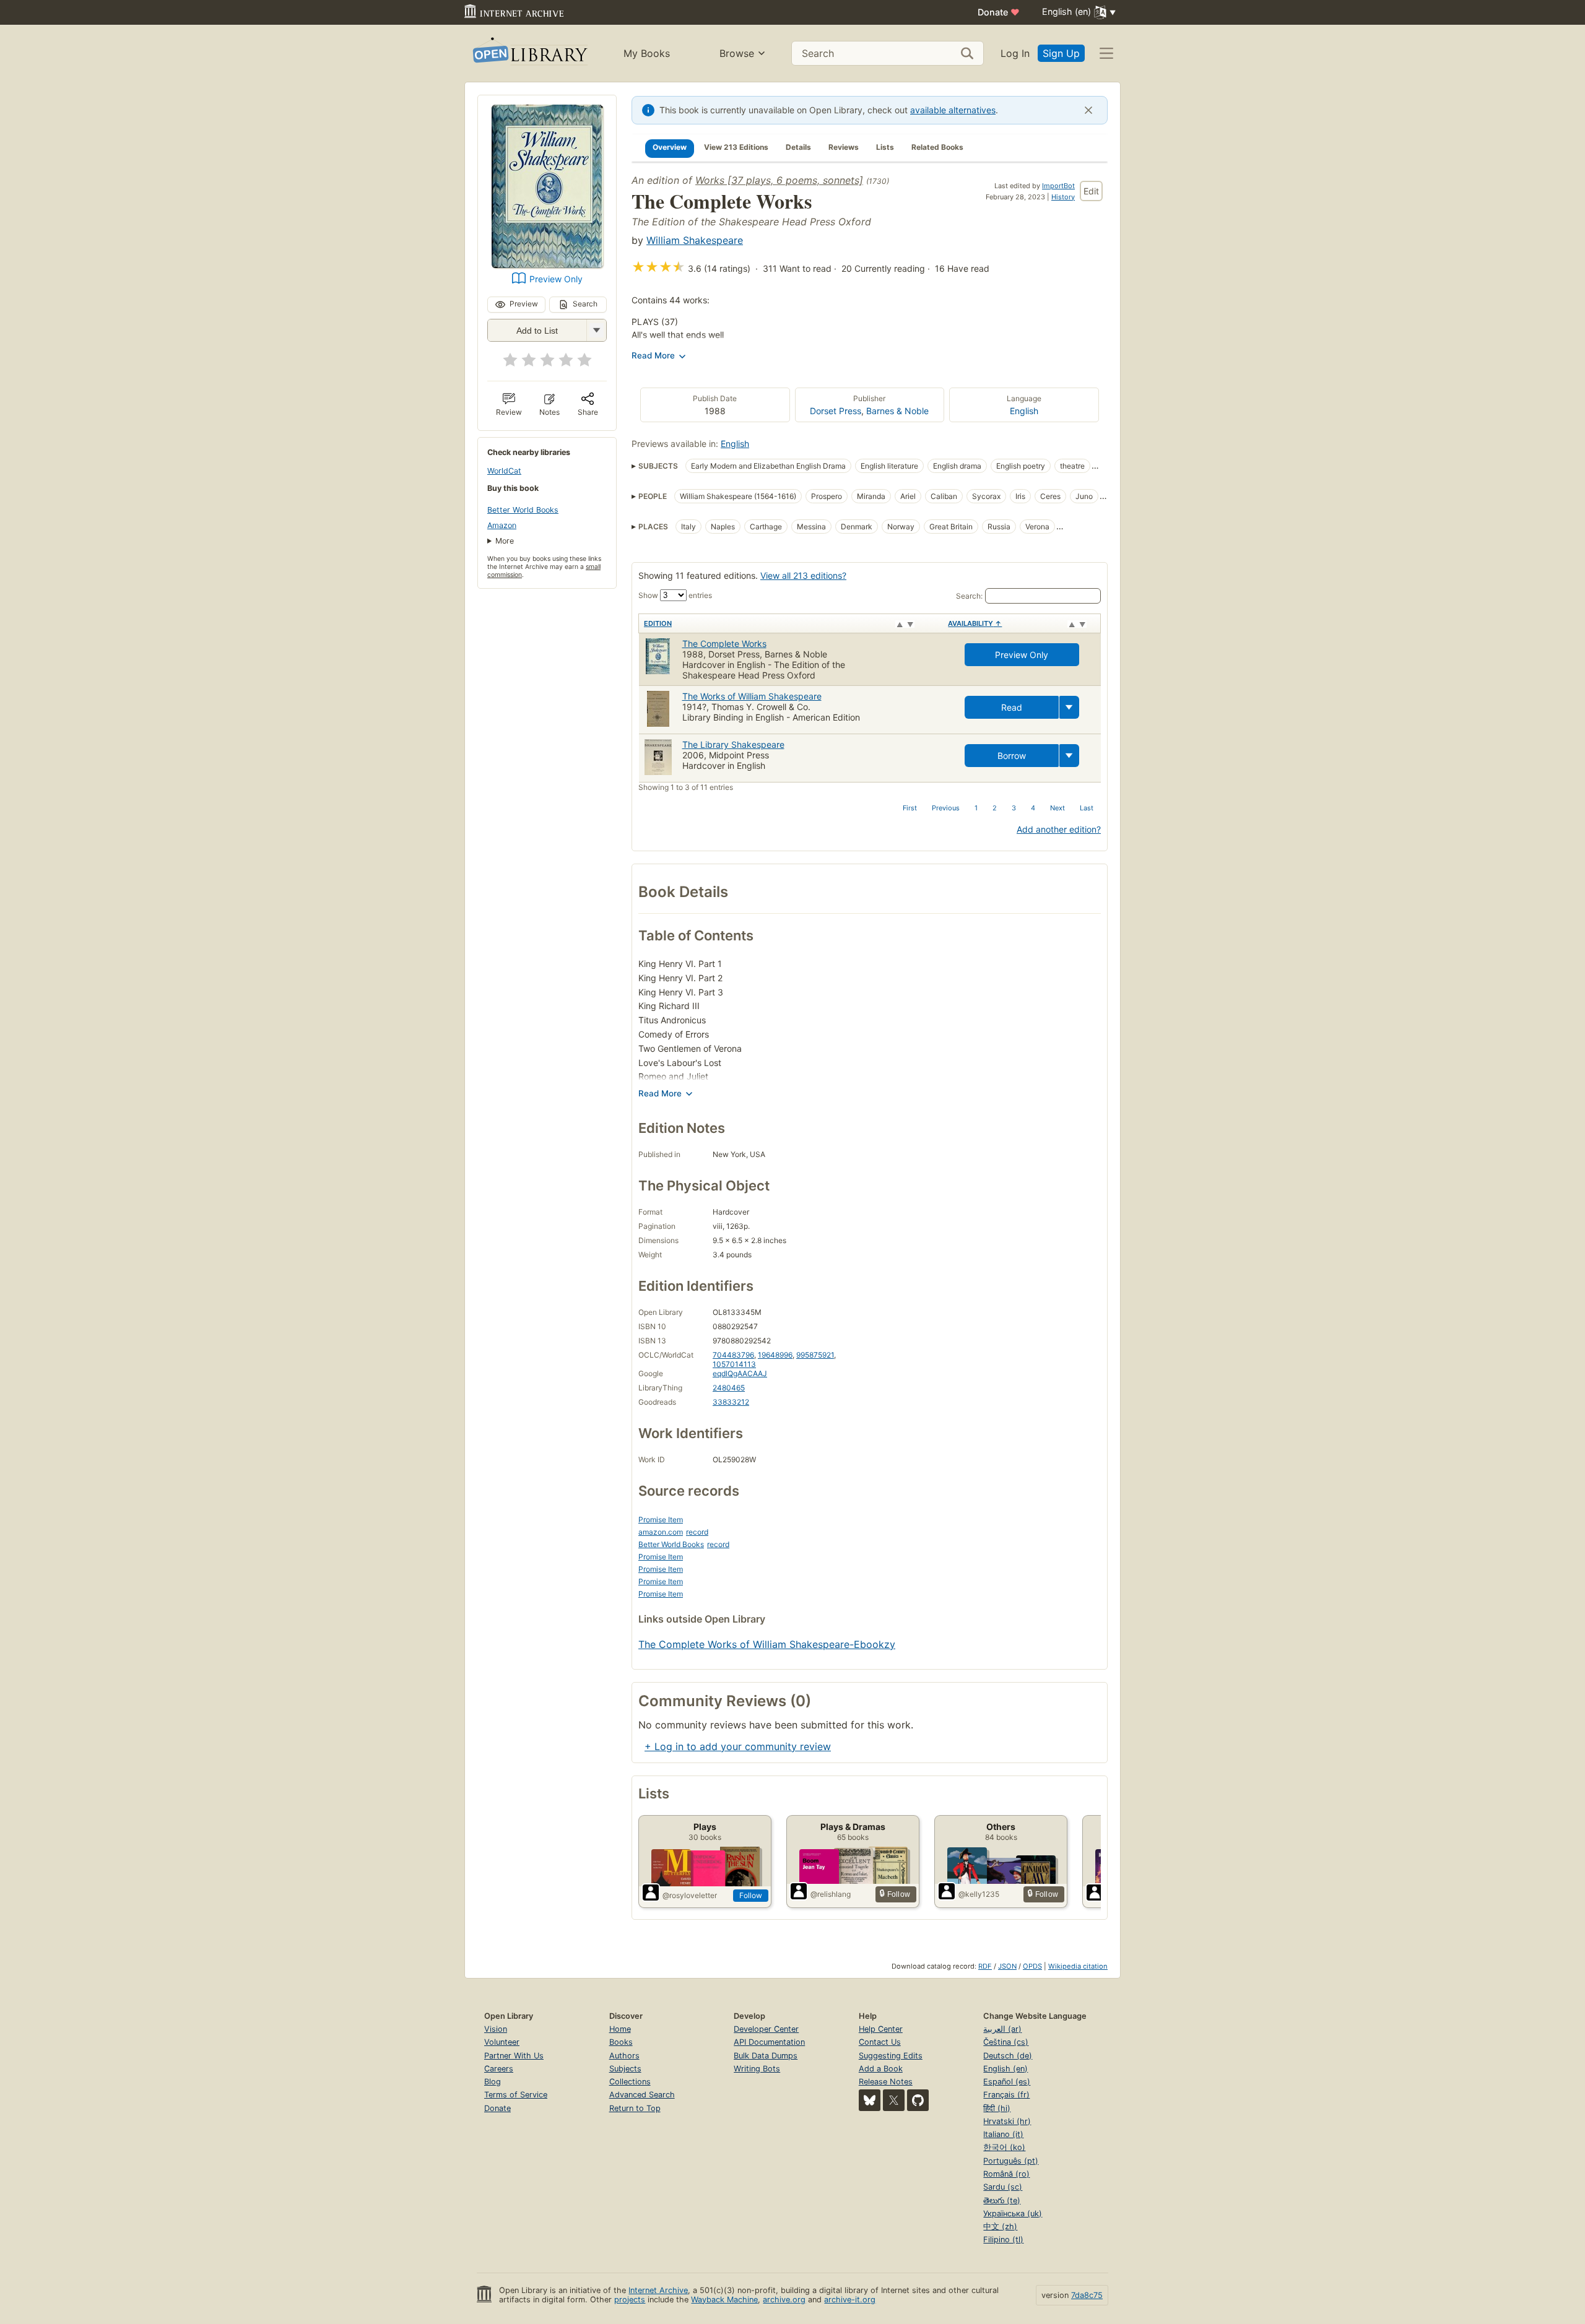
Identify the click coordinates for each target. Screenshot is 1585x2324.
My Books (647, 53)
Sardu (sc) (1003, 2187)
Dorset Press (836, 411)
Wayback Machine (724, 2300)
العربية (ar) (1002, 2029)
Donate (999, 12)
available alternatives (953, 110)
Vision (496, 2029)
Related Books (937, 147)
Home (620, 2029)
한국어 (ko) (1004, 2147)
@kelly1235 (979, 1894)
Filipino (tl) (1003, 2239)
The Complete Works (724, 644)
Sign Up (1061, 53)
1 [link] (976, 808)
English (1024, 411)
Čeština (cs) (1006, 2042)
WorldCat (504, 471)
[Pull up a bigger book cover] (547, 264)
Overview (670, 147)
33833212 (731, 1402)
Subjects (625, 2069)
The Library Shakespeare (733, 744)
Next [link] (1057, 808)
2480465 (729, 1388)
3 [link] (1014, 808)
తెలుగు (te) (1002, 2200)
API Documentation (769, 2042)
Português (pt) (1011, 2161)
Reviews (844, 147)
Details (798, 147)
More (505, 541)
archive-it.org (850, 2300)
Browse (737, 53)
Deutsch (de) (1008, 2056)
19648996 (775, 1355)
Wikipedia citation (1078, 1966)
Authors (624, 2056)
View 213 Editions (736, 147)
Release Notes (886, 2082)
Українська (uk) (1013, 2213)
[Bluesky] (870, 2100)
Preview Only (556, 279)
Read (1012, 707)
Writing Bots (757, 2069)
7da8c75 (1087, 2295)
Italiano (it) (1003, 2134)
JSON (1007, 1966)
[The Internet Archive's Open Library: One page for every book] (529, 54)
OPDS (1032, 1966)
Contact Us (880, 2042)
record (697, 1532)
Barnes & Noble (897, 411)
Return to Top (635, 2108)
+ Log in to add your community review (738, 1746)
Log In (1015, 53)
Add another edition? (1059, 829)
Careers (499, 2069)
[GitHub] (918, 2100)
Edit (1091, 191)
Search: (969, 596)
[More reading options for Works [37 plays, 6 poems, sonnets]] (596, 330)
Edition (658, 623)
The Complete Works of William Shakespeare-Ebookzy (767, 1644)
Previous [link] (946, 808)
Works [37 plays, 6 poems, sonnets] (779, 180)
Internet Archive (658, 2290)
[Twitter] (894, 2100)
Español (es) (1007, 2082)
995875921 (815, 1355)
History (1063, 197)
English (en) (1005, 2069)
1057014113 (734, 1364)
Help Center (881, 2029)
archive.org (784, 2300)
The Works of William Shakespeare (752, 696)
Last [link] (1087, 808)
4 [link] (1033, 808)
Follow (751, 1895)
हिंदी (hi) (997, 2108)
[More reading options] (1069, 707)
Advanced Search (642, 2095)
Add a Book (881, 2069)
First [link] (910, 808)
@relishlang (831, 1894)
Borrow (1012, 756)
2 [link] (995, 808)
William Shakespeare (695, 240)
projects (630, 2300)
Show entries (675, 595)
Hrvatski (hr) (1007, 2121)
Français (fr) (1006, 2095)
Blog (493, 2082)
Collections (630, 2082)
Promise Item (661, 1520)
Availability (975, 623)
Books (621, 2042)
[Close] (1088, 110)
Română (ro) (1006, 2174)
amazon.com (661, 1532)
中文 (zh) (1000, 2226)
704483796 (733, 1355)
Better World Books (523, 510)
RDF (985, 1966)
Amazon (502, 525)
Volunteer (502, 2042)
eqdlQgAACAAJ (740, 1373)
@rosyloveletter (690, 1895)
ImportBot (1058, 186)
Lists (885, 147)
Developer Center (766, 2029)
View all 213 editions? (803, 575)
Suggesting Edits (891, 2056)
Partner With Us (514, 2056)
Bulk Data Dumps (766, 2056)
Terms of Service (516, 2095)
